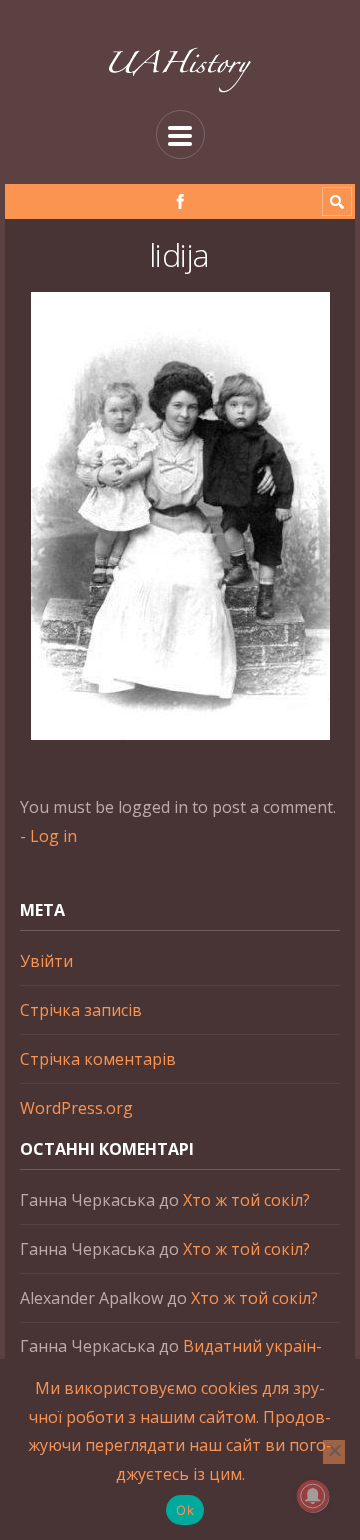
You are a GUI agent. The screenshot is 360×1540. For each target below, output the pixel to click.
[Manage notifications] (313, 1496)
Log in (53, 836)
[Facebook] (180, 201)
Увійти (46, 961)
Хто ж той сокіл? (246, 1200)
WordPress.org (76, 1108)
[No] (334, 1452)
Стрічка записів (81, 1010)
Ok (185, 1510)
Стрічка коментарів (98, 1059)
